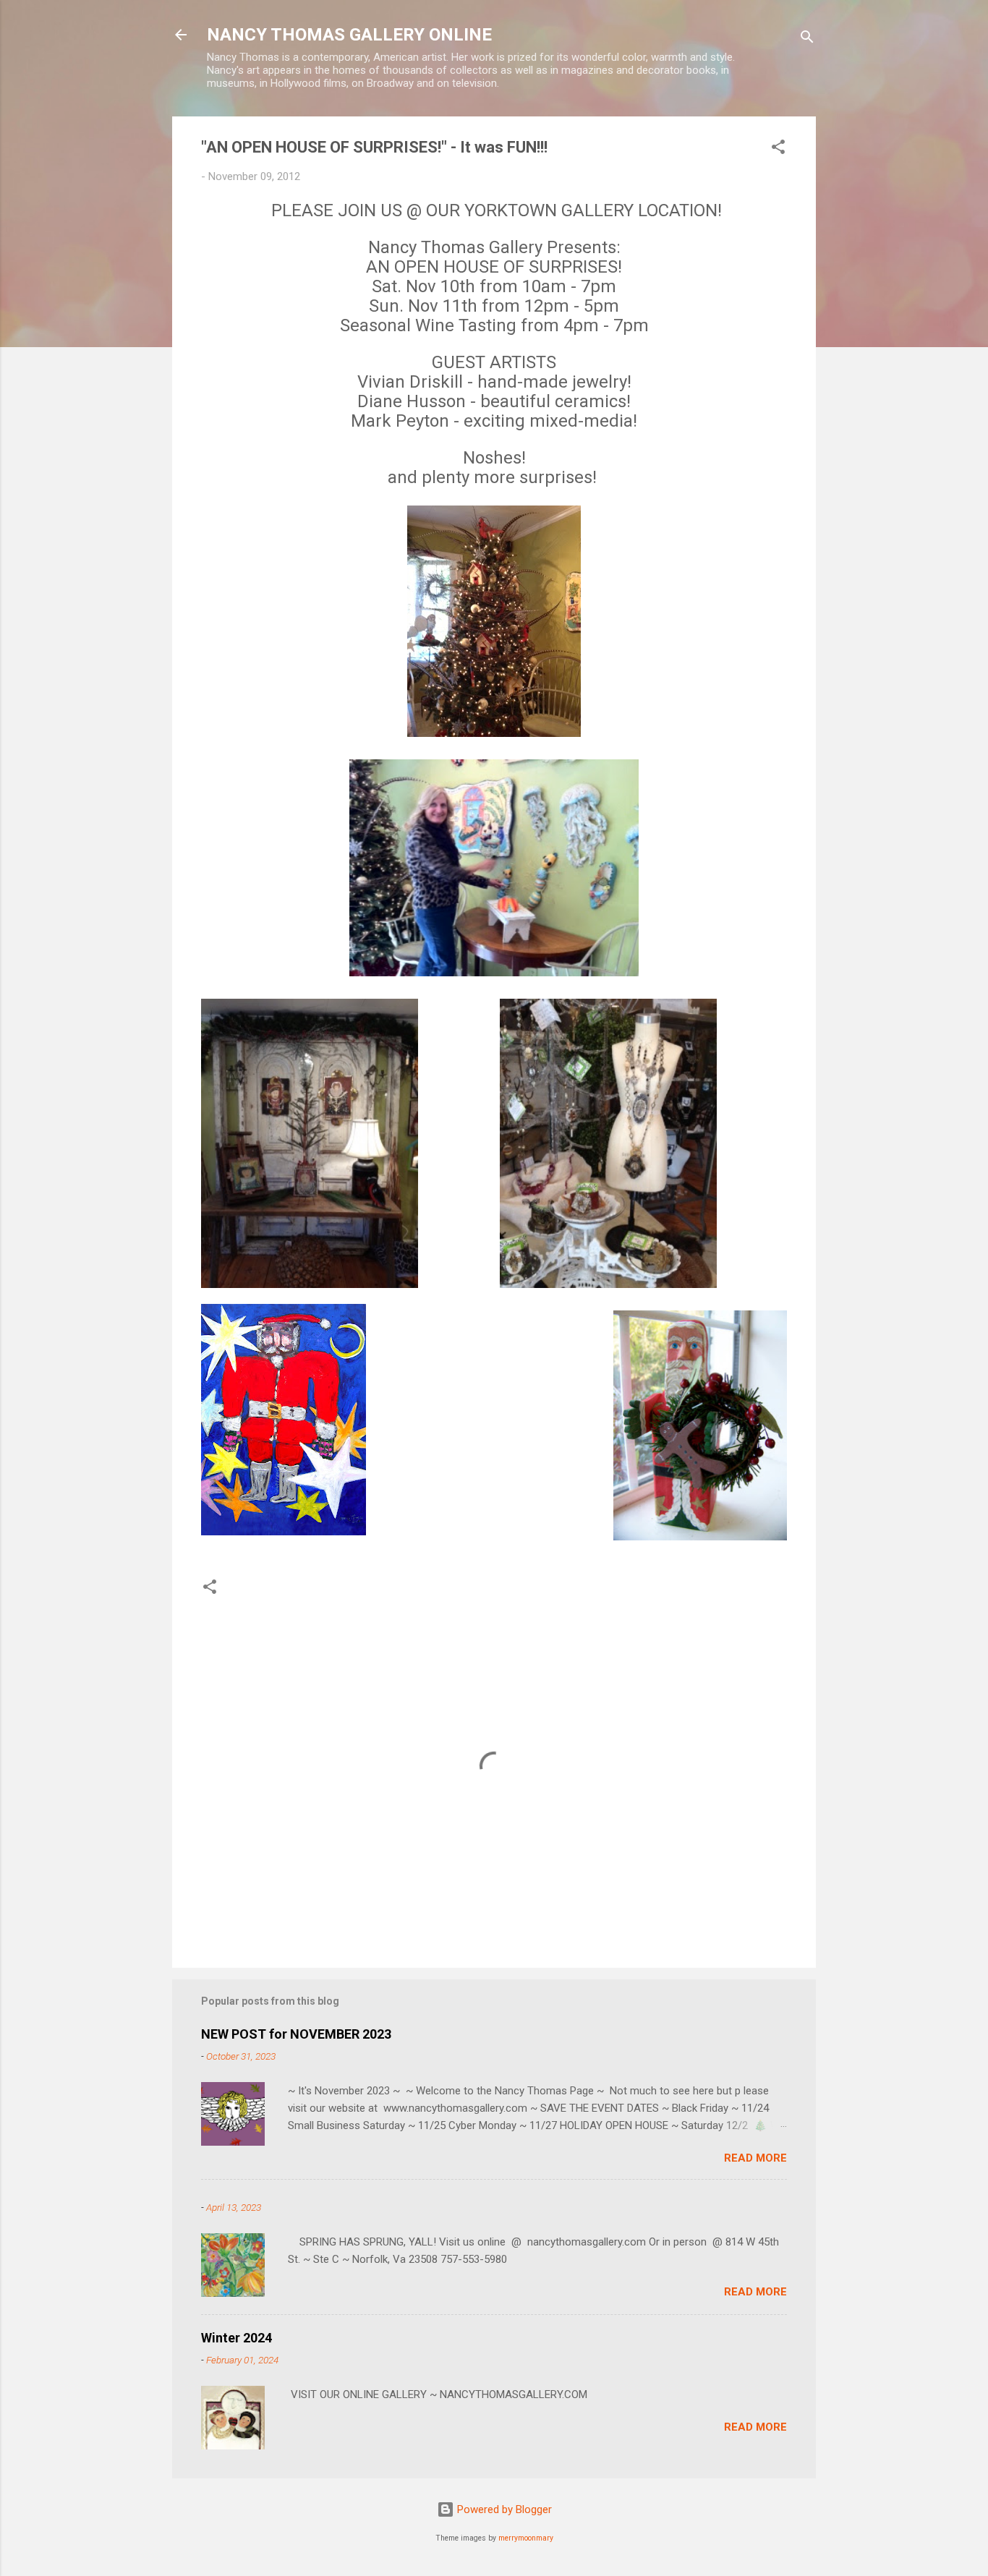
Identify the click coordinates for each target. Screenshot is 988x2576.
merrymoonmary (526, 2538)
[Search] (807, 39)
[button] (778, 149)
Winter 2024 (237, 2338)
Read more (755, 2158)
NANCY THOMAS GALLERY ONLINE (349, 35)
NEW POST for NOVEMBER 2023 (296, 2034)
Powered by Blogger (503, 2509)
